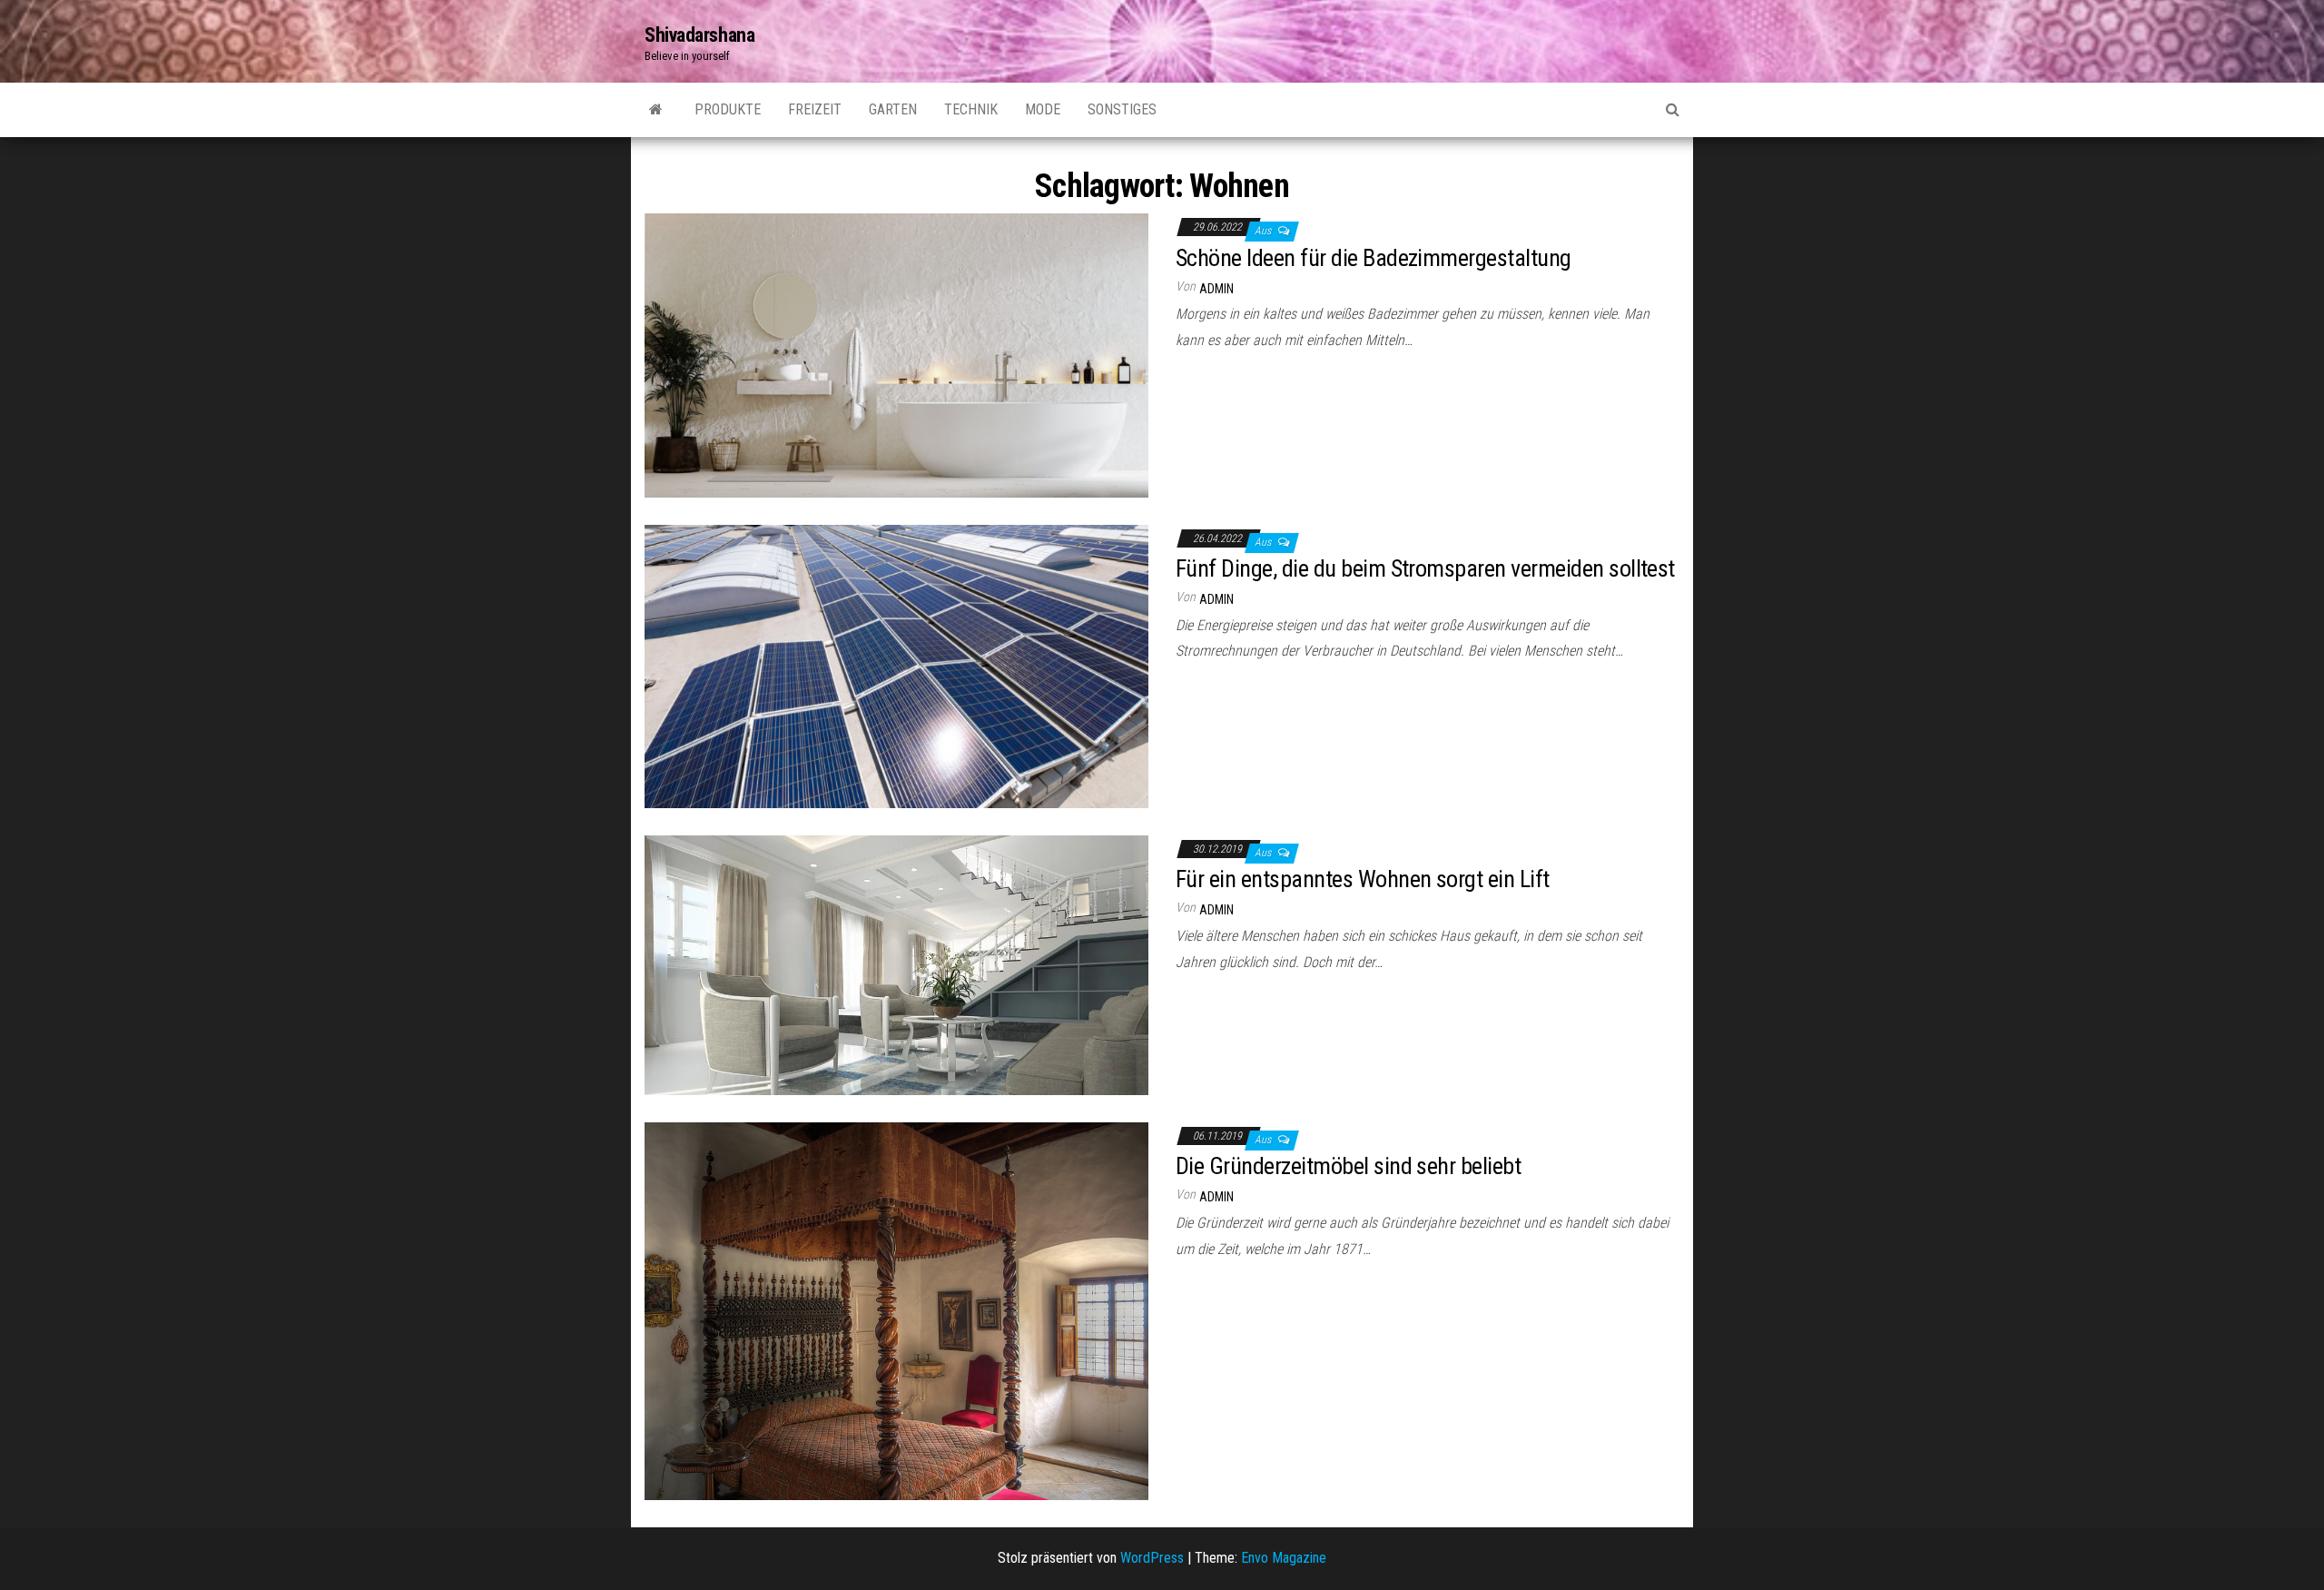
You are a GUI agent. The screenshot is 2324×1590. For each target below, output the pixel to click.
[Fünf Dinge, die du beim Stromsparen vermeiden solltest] (896, 665)
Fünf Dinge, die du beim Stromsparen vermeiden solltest (1425, 568)
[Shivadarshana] (656, 110)
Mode (1043, 109)
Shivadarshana (699, 35)
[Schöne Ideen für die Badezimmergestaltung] (896, 355)
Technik (971, 109)
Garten (893, 109)
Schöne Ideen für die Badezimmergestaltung (1374, 258)
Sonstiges (1122, 109)
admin (1216, 289)
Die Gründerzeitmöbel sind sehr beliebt (1348, 1166)
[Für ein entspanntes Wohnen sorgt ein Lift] (896, 964)
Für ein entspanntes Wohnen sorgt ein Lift (1363, 879)
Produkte (728, 109)
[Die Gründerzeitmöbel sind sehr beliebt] (896, 1310)
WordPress (1152, 1558)
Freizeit (815, 109)
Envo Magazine (1284, 1558)
